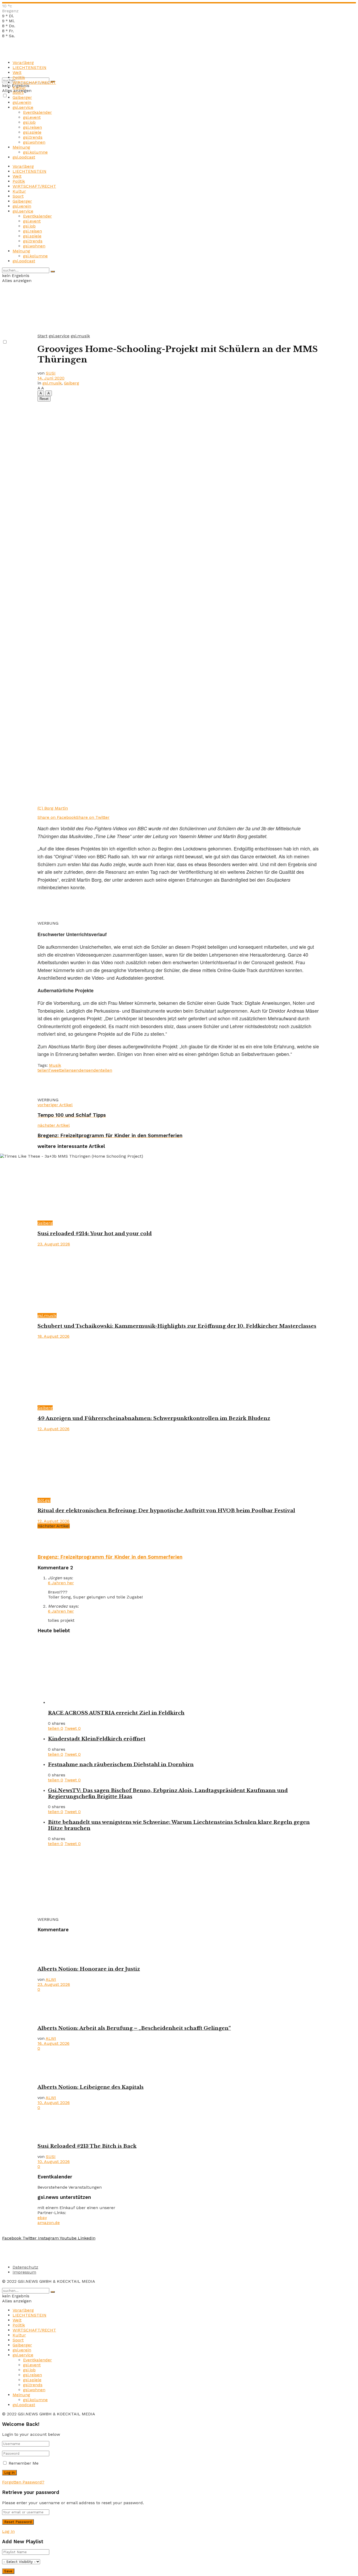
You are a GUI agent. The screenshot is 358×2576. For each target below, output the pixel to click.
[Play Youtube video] (179, 1288)
